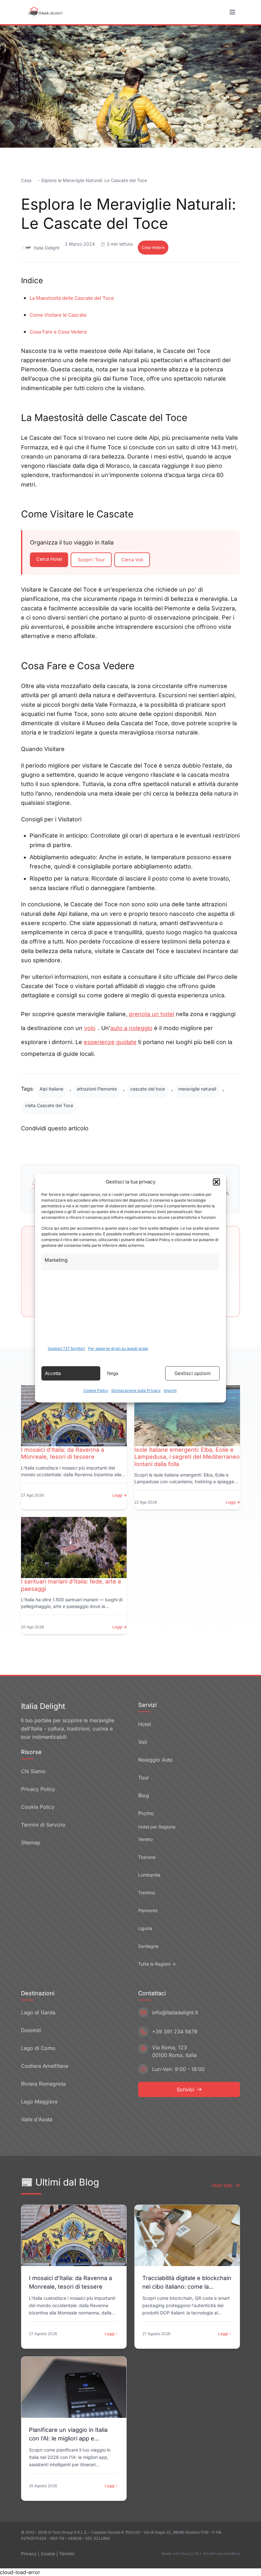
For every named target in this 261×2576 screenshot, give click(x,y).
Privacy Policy (38, 1789)
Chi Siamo (33, 1771)
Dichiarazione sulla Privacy (136, 1390)
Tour (144, 1778)
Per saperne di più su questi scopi (118, 1348)
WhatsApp (168, 1144)
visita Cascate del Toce (49, 1105)
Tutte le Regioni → (157, 1964)
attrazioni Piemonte (97, 1089)
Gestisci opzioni (193, 1373)
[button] (216, 1182)
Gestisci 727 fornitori (66, 1348)
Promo (146, 1813)
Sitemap (31, 1843)
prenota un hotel (152, 1014)
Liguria (145, 1928)
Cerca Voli (132, 560)
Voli (143, 1742)
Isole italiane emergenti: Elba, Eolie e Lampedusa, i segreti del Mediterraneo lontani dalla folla (187, 1457)
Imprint (170, 1390)
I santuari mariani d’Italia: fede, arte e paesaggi (71, 1585)
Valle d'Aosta (37, 2119)
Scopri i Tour (91, 560)
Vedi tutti (222, 2185)
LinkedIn (125, 1144)
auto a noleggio (131, 1028)
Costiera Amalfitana (45, 2066)
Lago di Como (38, 2048)
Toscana (147, 1857)
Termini (67, 2554)
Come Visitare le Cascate (58, 315)
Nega (113, 1373)
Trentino (147, 1893)
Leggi (110, 2334)
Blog (144, 1795)
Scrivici (185, 2089)
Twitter (86, 1144)
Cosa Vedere (153, 247)
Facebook (45, 1144)
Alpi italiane (51, 1089)
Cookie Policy (96, 1390)
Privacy (29, 2554)
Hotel (145, 1724)
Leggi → (120, 1495)
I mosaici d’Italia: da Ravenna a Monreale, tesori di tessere (63, 1453)
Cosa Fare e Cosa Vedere (58, 332)
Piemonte (148, 1910)
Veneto (145, 1839)
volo (90, 1028)
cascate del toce (148, 1089)
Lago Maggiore (39, 2102)
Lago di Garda (38, 2012)
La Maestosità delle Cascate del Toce (72, 298)
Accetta (53, 1373)
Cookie (48, 2554)
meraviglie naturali (197, 1089)
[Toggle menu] (233, 12)
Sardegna (148, 1946)
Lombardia (149, 1875)
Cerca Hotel (49, 559)
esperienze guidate (110, 1042)
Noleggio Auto (155, 1760)
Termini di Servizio (43, 1825)
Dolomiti (31, 2030)
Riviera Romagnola (43, 2084)
